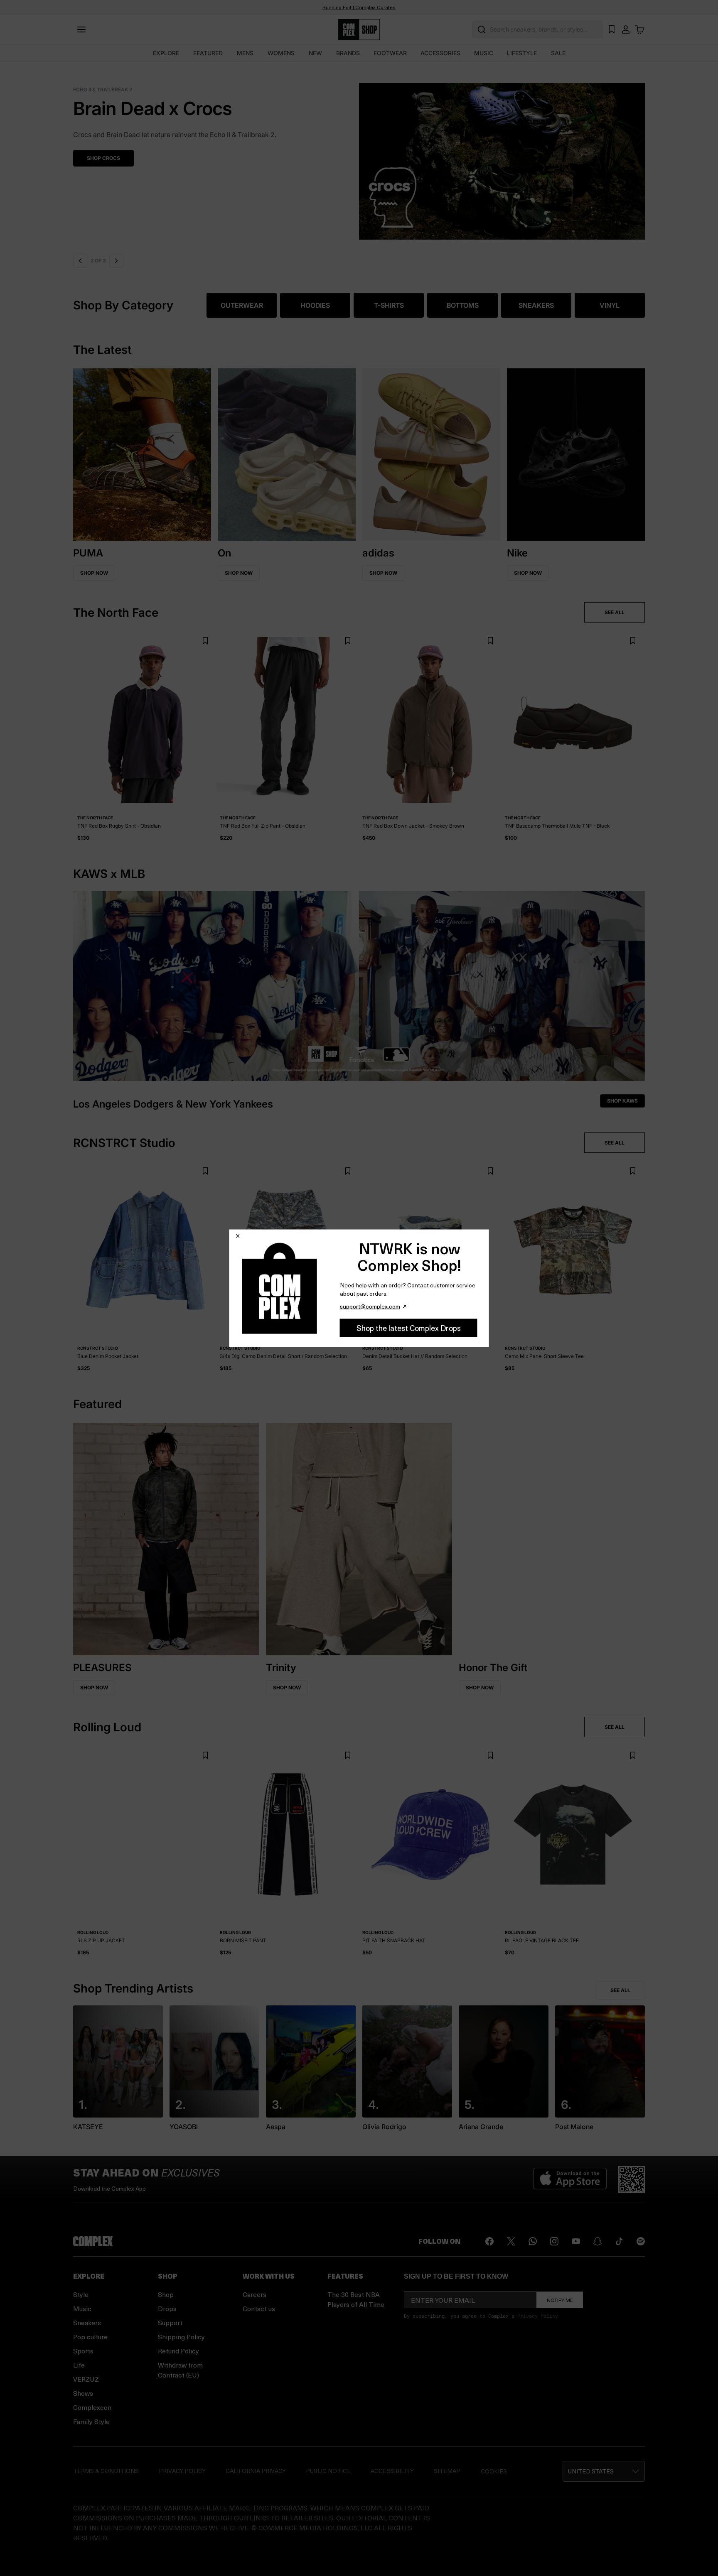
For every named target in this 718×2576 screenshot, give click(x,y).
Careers (254, 2294)
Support (170, 2322)
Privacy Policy (538, 2316)
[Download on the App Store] (570, 2179)
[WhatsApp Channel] (533, 2241)
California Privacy (256, 2471)
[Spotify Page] (641, 2241)
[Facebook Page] (489, 2241)
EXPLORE (166, 53)
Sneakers (87, 2322)
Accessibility (392, 2471)
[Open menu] (81, 29)
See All (620, 1990)
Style (81, 2294)
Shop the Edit (106, 158)
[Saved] (612, 29)
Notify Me (560, 2300)
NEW (315, 53)
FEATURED (208, 53)
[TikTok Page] (619, 2241)
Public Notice (328, 2471)
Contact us (259, 2308)
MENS (245, 53)
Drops (167, 2308)
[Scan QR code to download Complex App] (632, 2179)
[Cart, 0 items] (640, 29)
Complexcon (92, 2407)
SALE (558, 53)
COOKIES (494, 2471)
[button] (359, 156)
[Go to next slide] (117, 261)
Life (79, 2365)
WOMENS (281, 53)
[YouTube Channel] (576, 2241)
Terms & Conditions (106, 2471)
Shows (83, 2393)
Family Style (91, 2421)
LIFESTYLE (522, 53)
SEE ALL (615, 612)
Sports (83, 2351)
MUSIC (484, 53)
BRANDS (348, 53)
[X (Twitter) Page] (511, 2241)
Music (82, 2308)
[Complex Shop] (359, 30)
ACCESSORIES (440, 53)
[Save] (205, 641)
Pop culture (90, 2337)
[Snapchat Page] (598, 2241)
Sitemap (447, 2471)
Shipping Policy (181, 2337)
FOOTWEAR (390, 53)
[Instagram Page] (554, 2241)
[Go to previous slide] (80, 261)
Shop (166, 2294)
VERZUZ (86, 2379)
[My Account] (626, 29)
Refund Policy (178, 2351)
